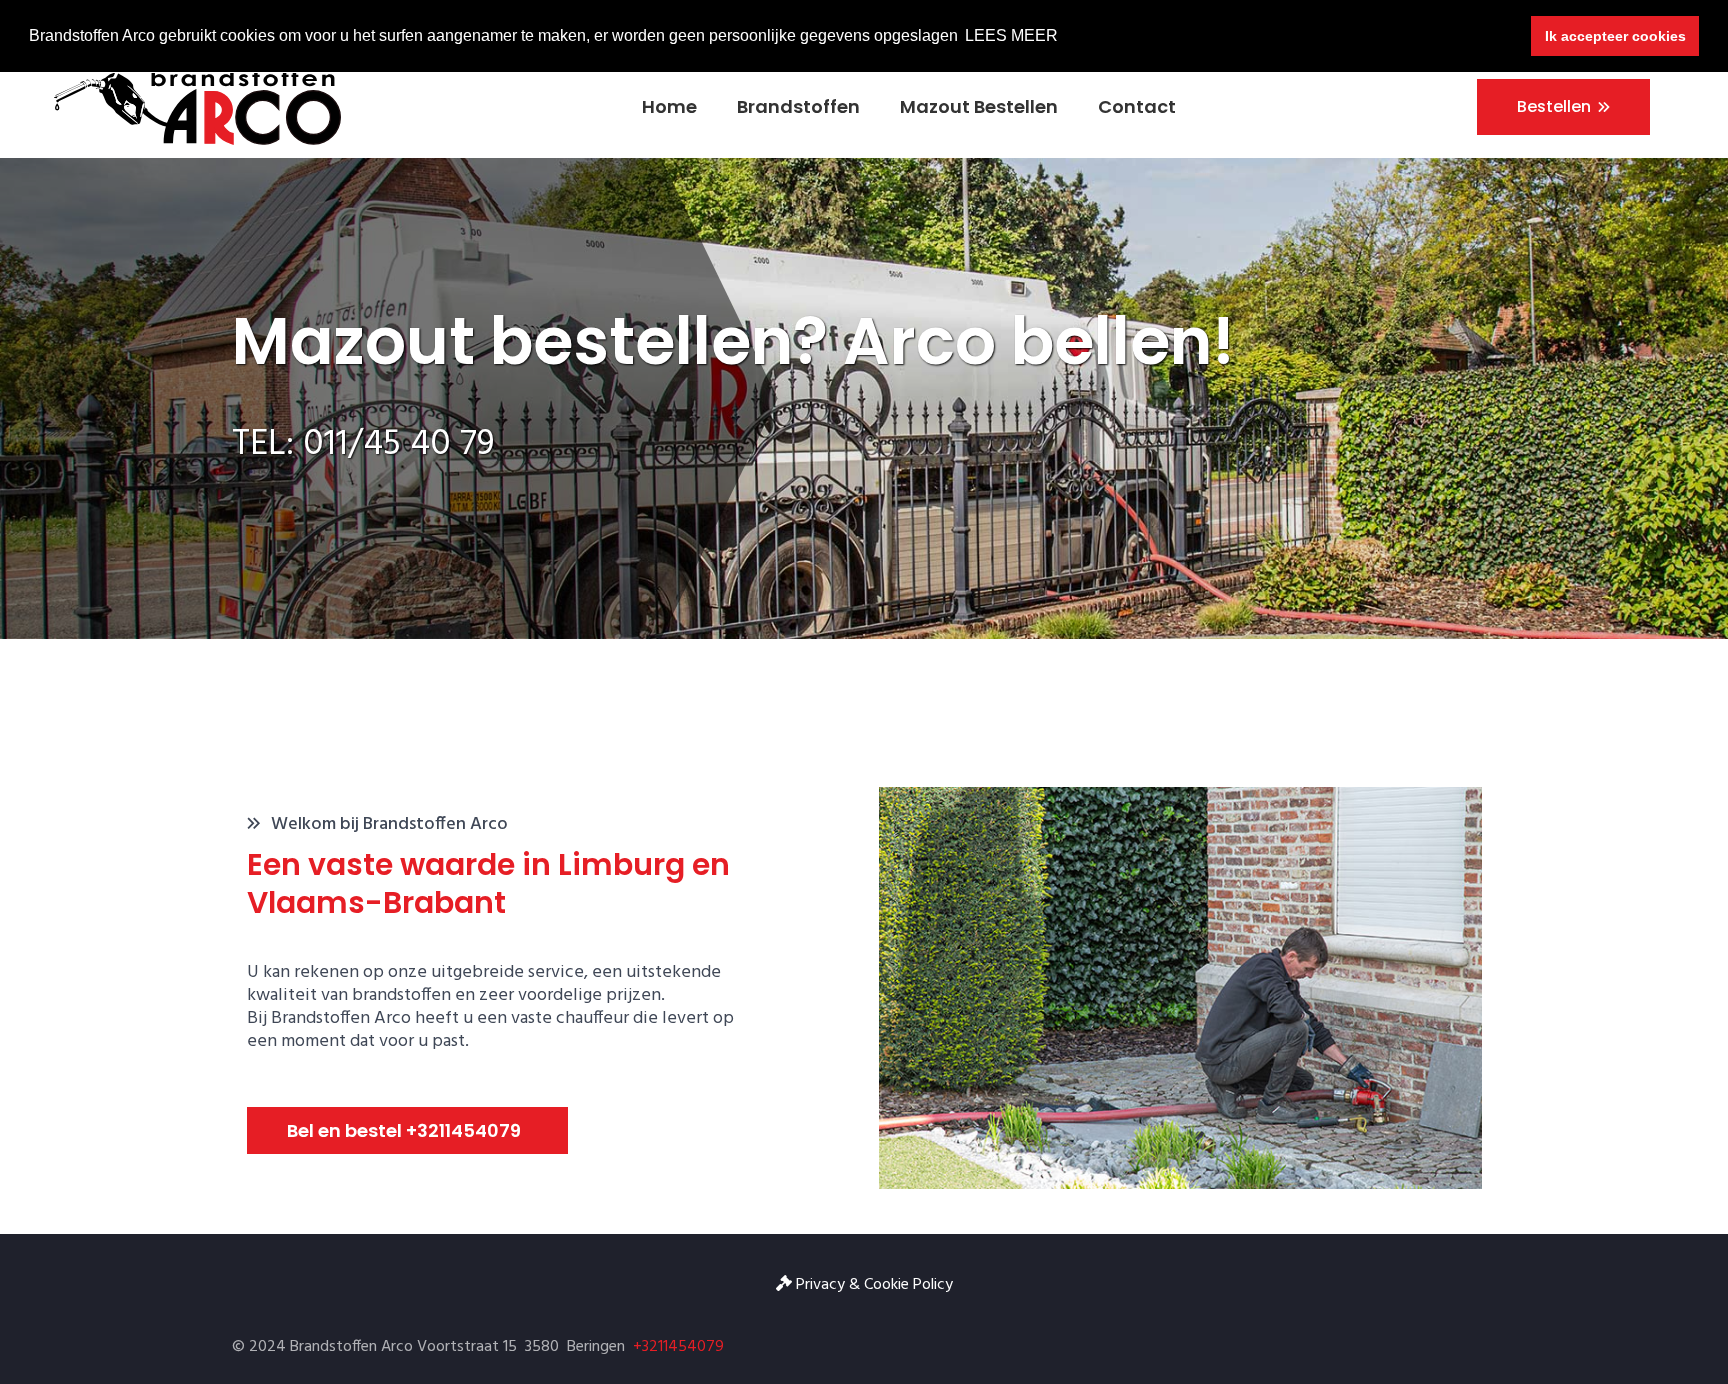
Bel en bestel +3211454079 (404, 1130)
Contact (1137, 106)
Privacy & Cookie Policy (872, 1285)
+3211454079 (678, 1347)
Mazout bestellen (979, 106)
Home (669, 106)
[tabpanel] (864, 398)
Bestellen (1554, 106)
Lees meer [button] (1011, 35)
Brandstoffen (798, 106)
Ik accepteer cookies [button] (1615, 36)
